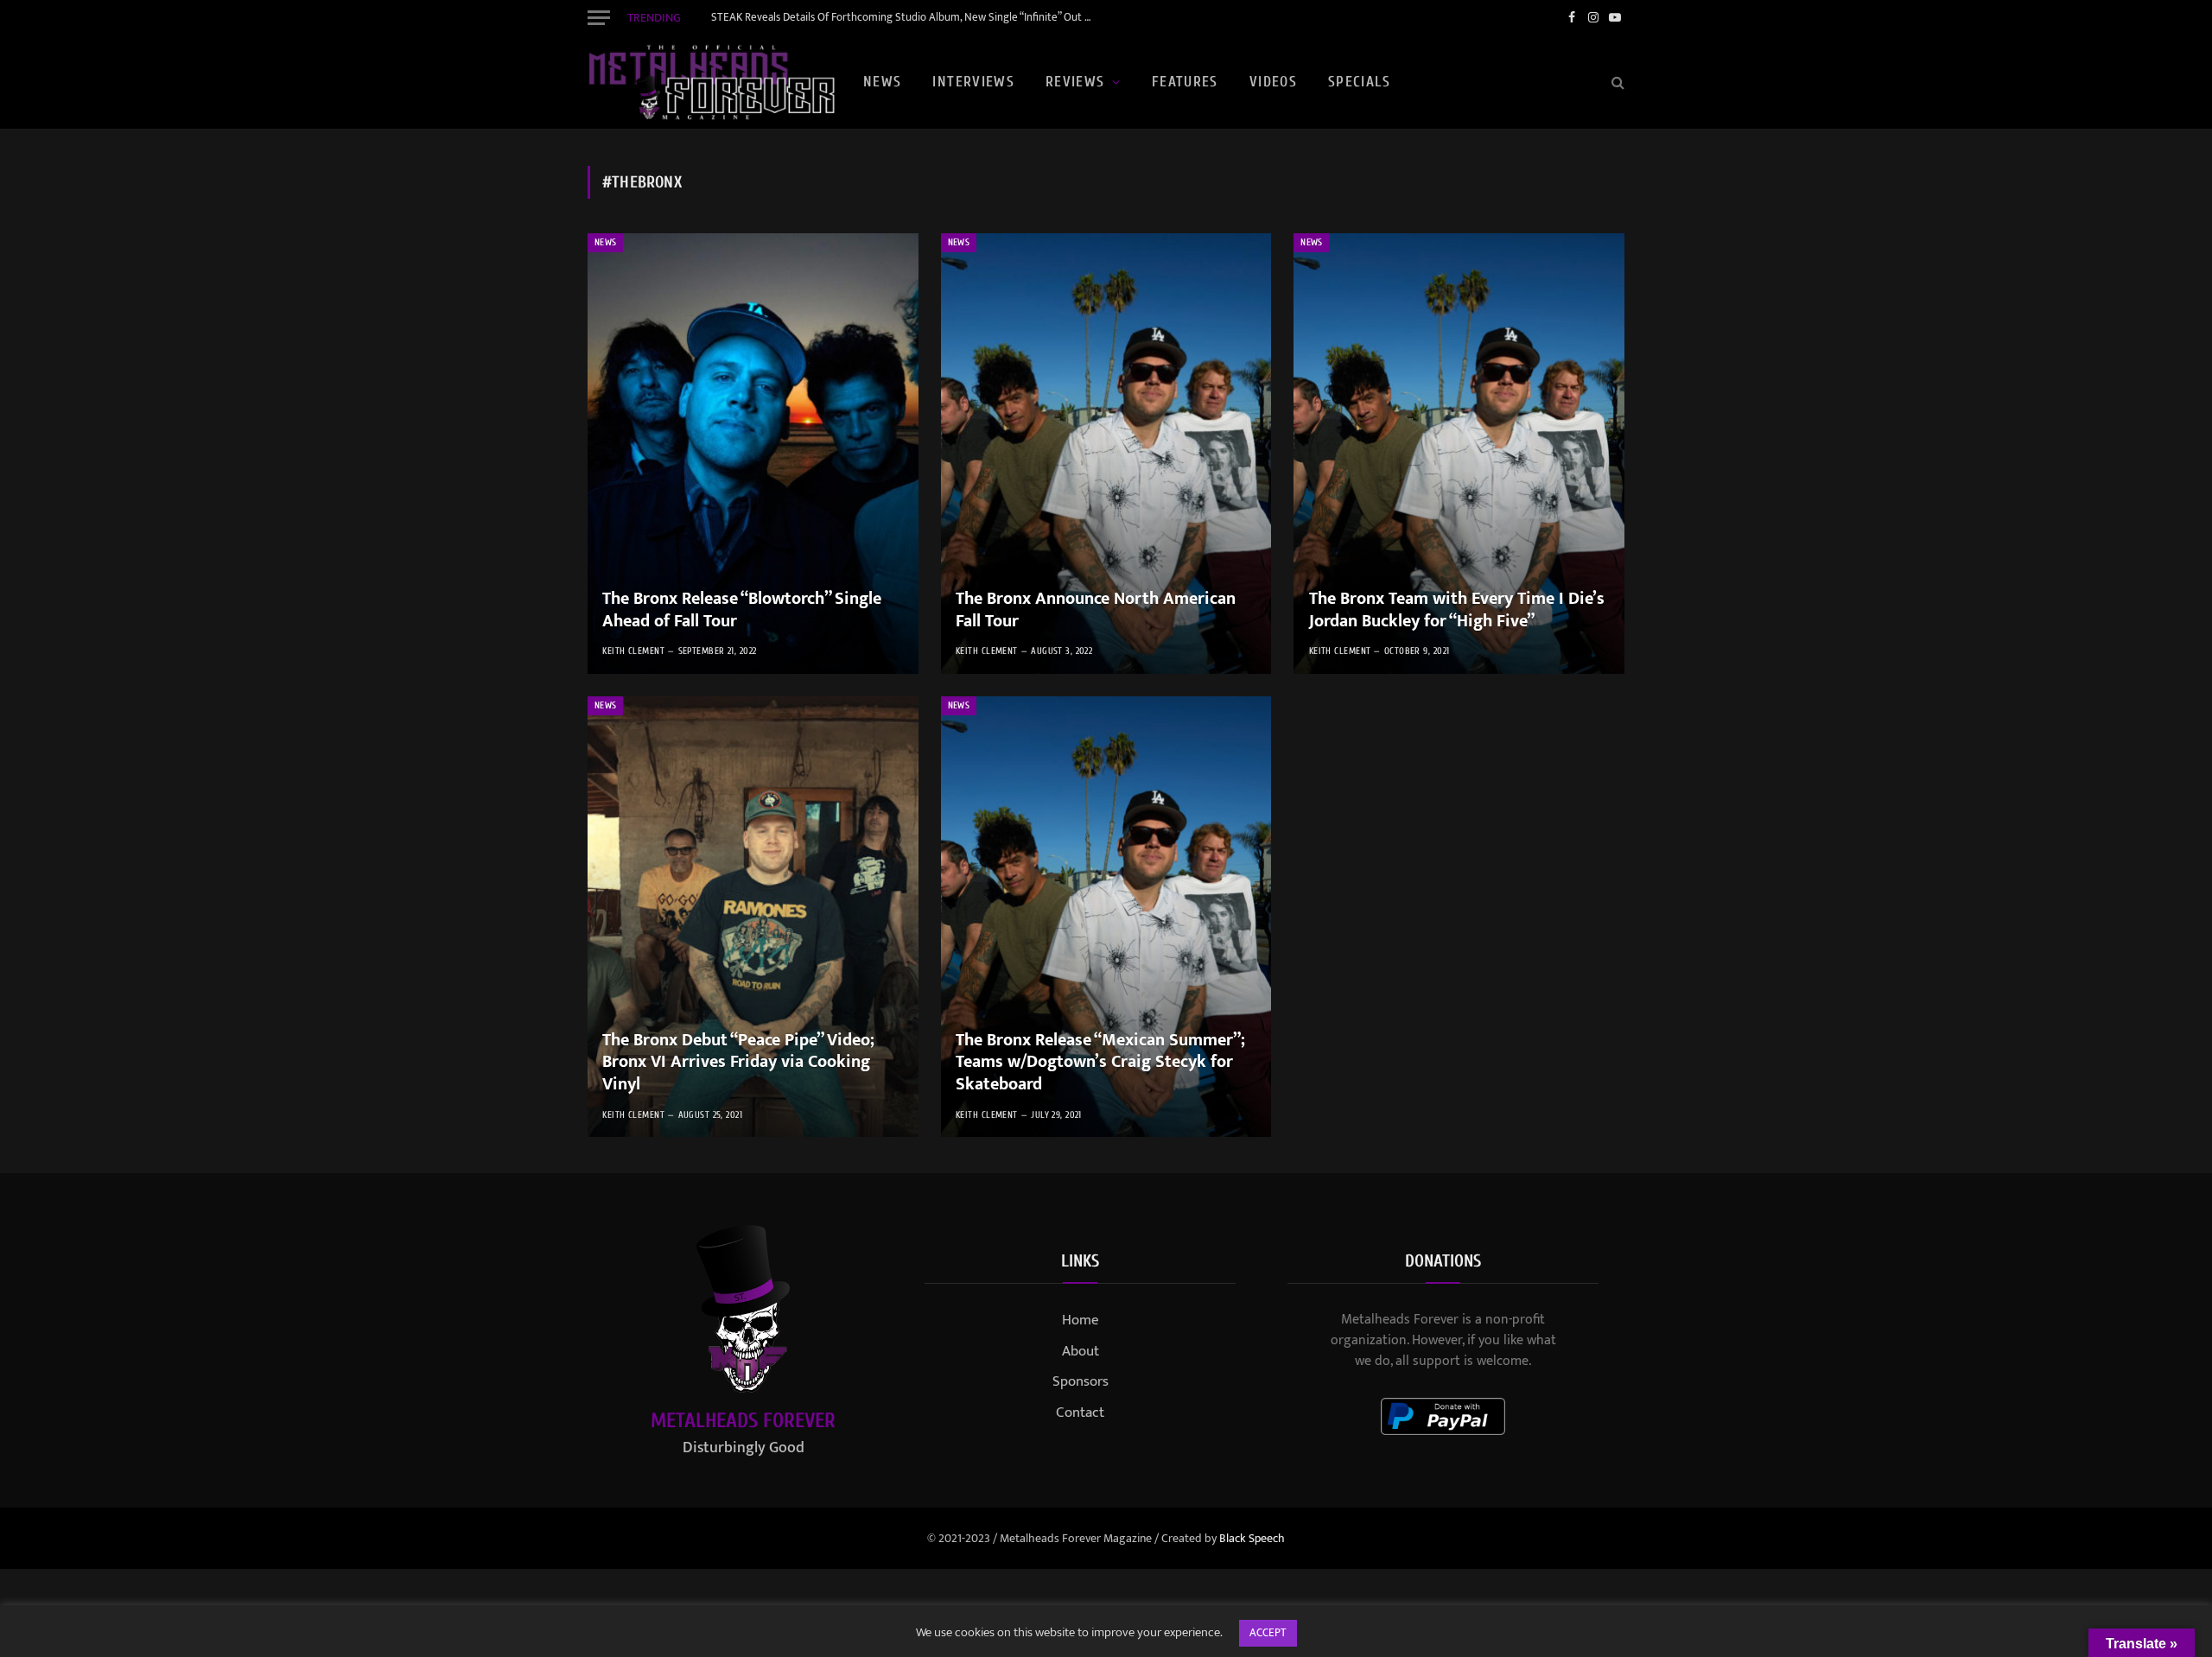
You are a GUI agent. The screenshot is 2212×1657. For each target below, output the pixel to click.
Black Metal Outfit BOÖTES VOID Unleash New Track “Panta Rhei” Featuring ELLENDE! (906, 18)
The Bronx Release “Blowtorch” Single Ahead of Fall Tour (742, 610)
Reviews (1075, 82)
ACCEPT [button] (1268, 1633)
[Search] (1616, 83)
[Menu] (599, 17)
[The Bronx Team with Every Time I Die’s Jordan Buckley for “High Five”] (1459, 454)
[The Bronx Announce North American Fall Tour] (1106, 454)
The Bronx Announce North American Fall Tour (1096, 610)
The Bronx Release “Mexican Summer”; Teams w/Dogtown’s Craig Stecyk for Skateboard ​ (1100, 1063)
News (882, 82)
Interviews (973, 82)
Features (1185, 82)
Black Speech (1252, 1538)
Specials (1359, 82)
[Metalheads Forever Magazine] (711, 82)
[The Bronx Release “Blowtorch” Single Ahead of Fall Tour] (753, 454)
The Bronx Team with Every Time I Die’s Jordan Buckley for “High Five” (1457, 610)
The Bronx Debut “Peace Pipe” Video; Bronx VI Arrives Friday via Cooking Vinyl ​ (738, 1063)
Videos (1273, 82)
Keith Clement (633, 651)
